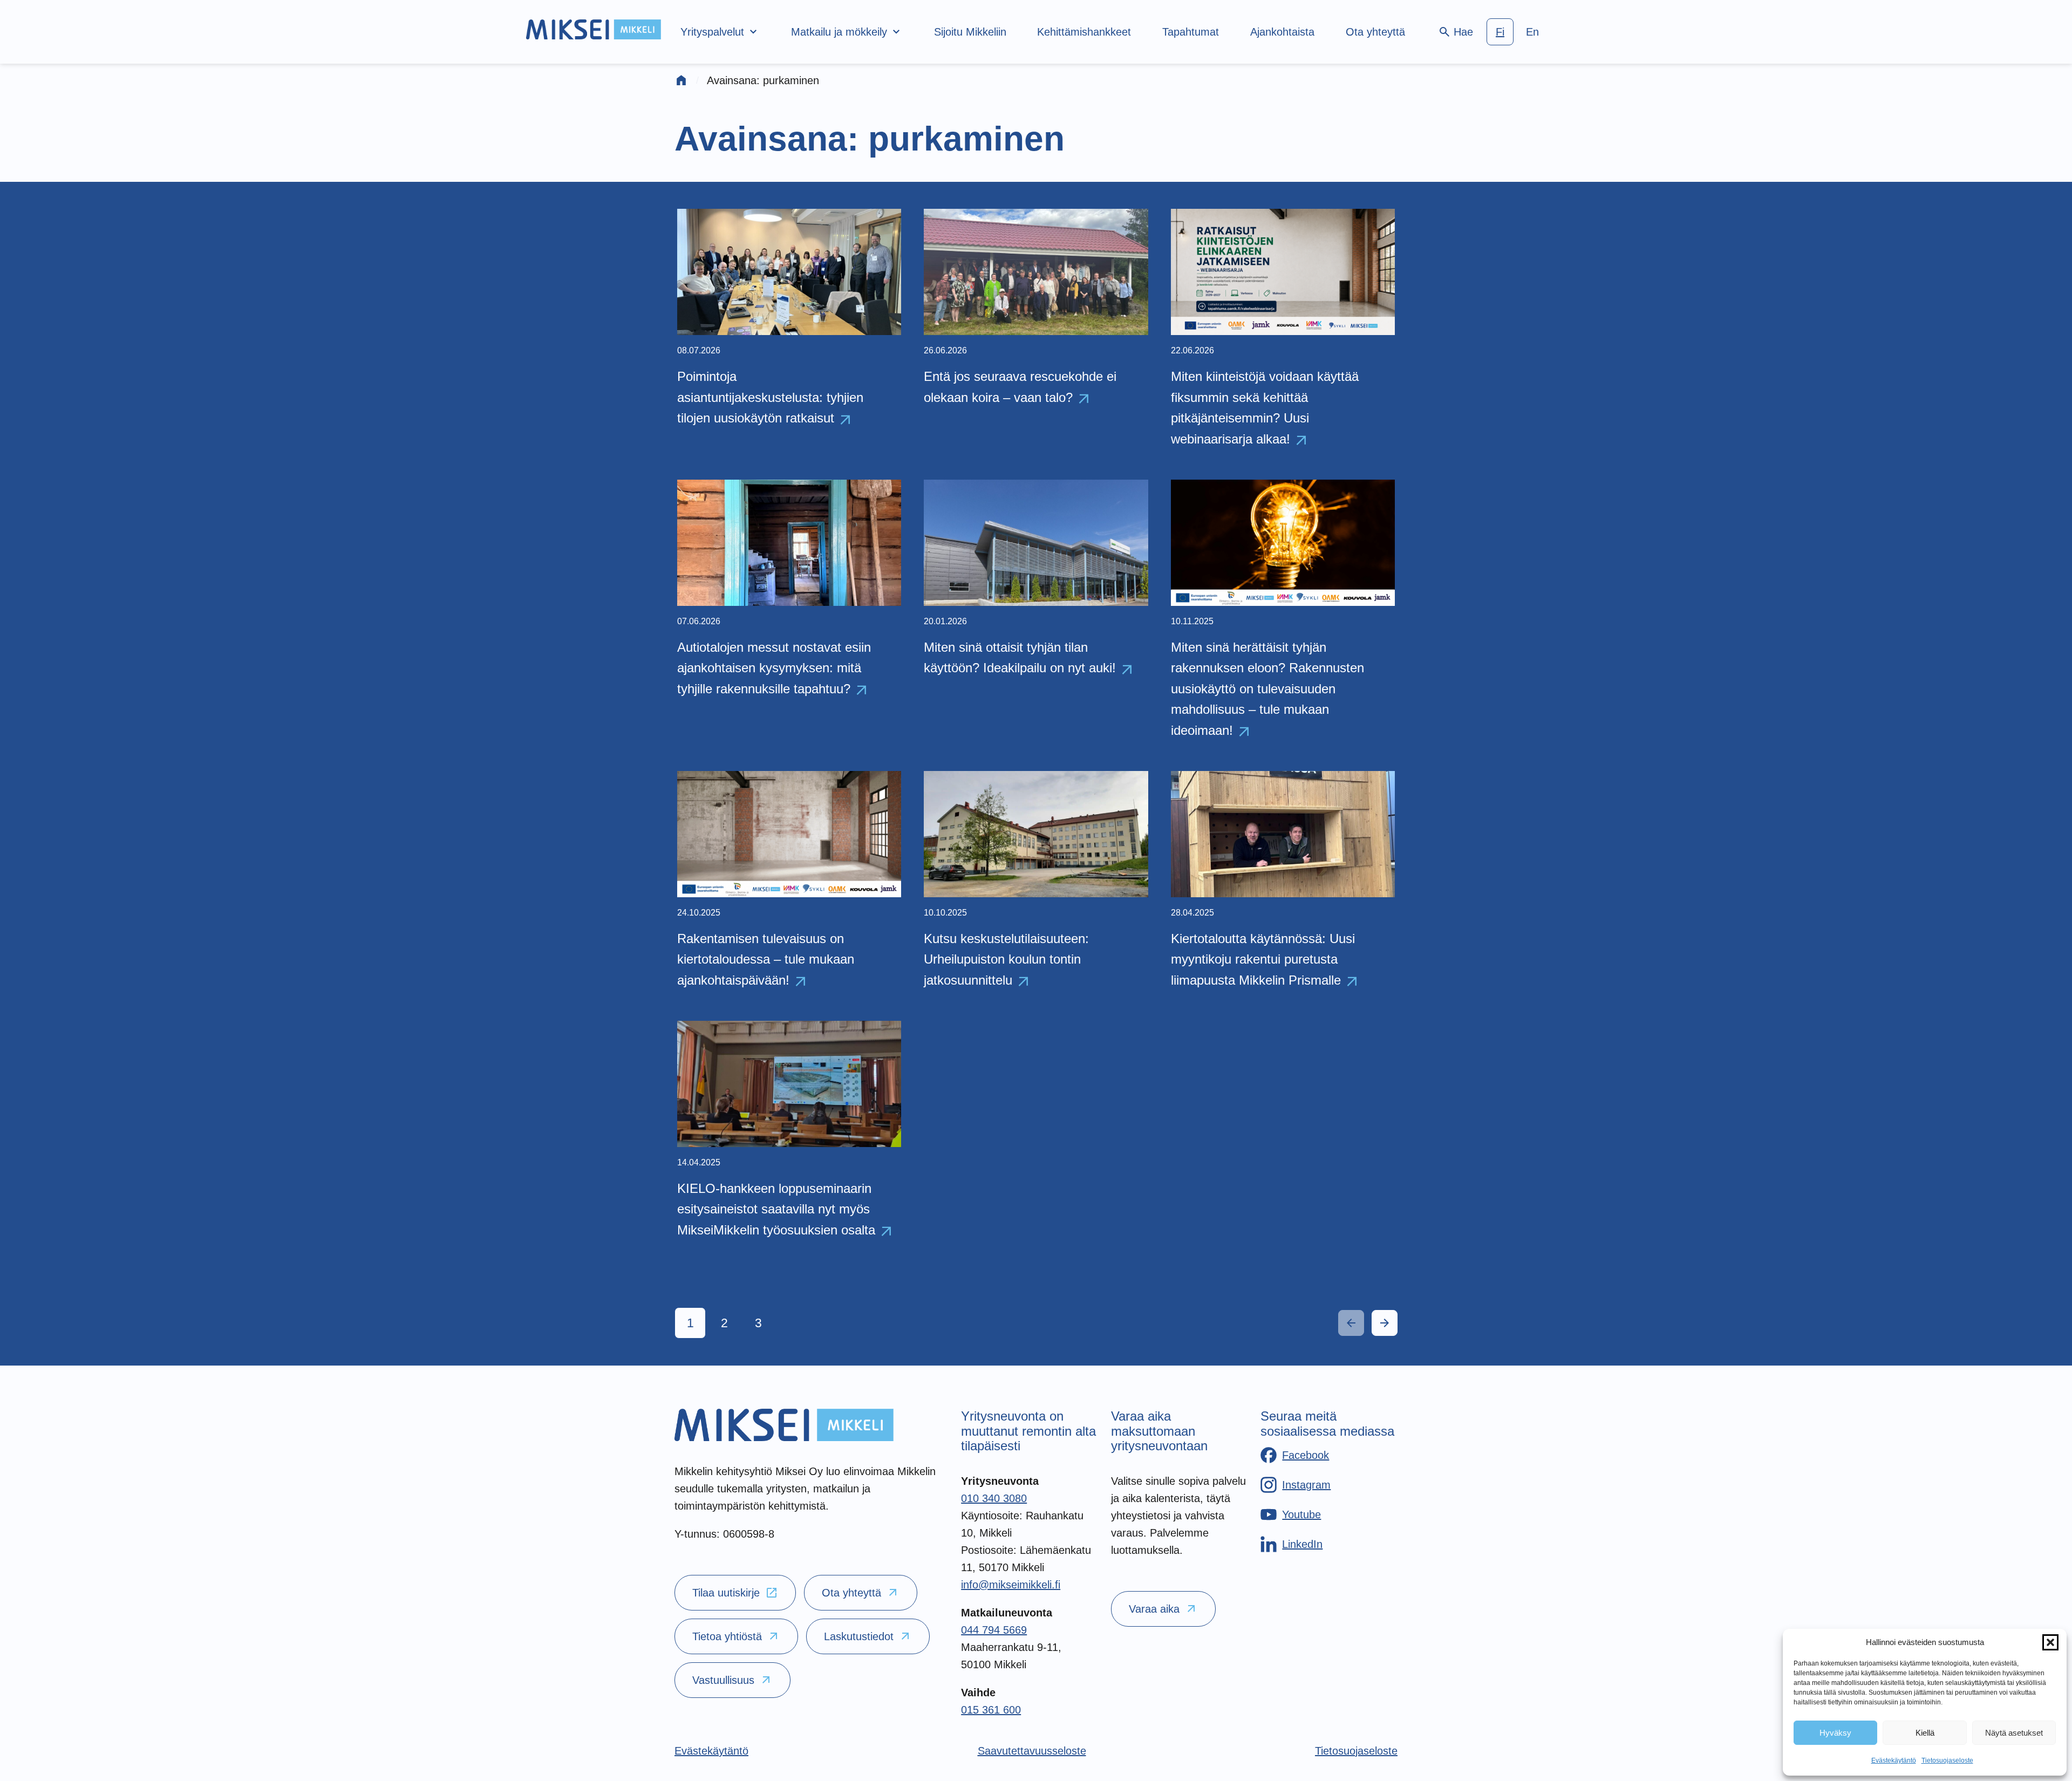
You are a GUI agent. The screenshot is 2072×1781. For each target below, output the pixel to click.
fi (1500, 32)
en (1532, 32)
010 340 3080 (994, 1498)
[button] (2050, 1642)
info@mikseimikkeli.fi (1011, 1585)
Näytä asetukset (2014, 1733)
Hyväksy (1835, 1733)
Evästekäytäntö (1894, 1760)
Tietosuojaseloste (1947, 1760)
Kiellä (1925, 1733)
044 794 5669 (994, 1630)
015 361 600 (991, 1710)
